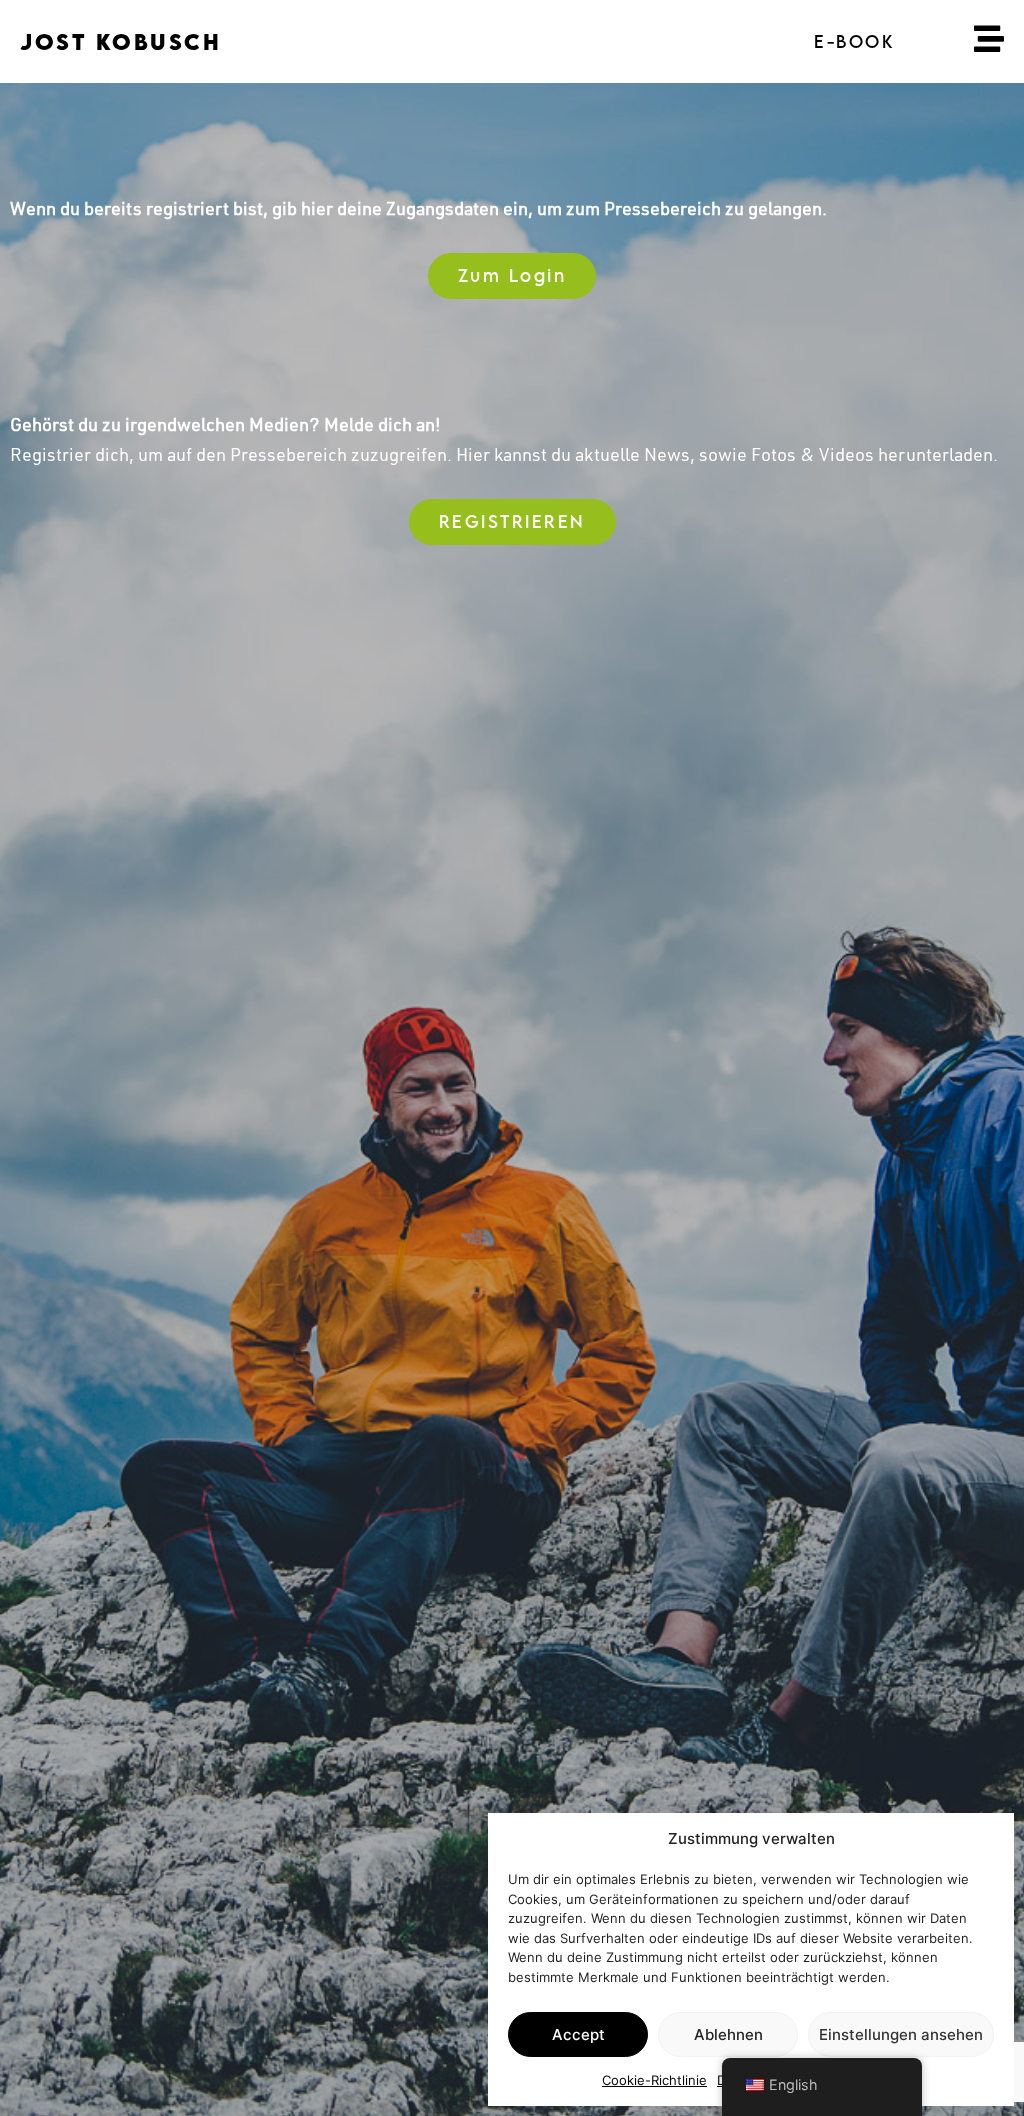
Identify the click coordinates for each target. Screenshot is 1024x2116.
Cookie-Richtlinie (654, 2080)
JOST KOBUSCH (120, 41)
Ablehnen (728, 2034)
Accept (578, 2034)
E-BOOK (854, 41)
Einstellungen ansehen (901, 2034)
